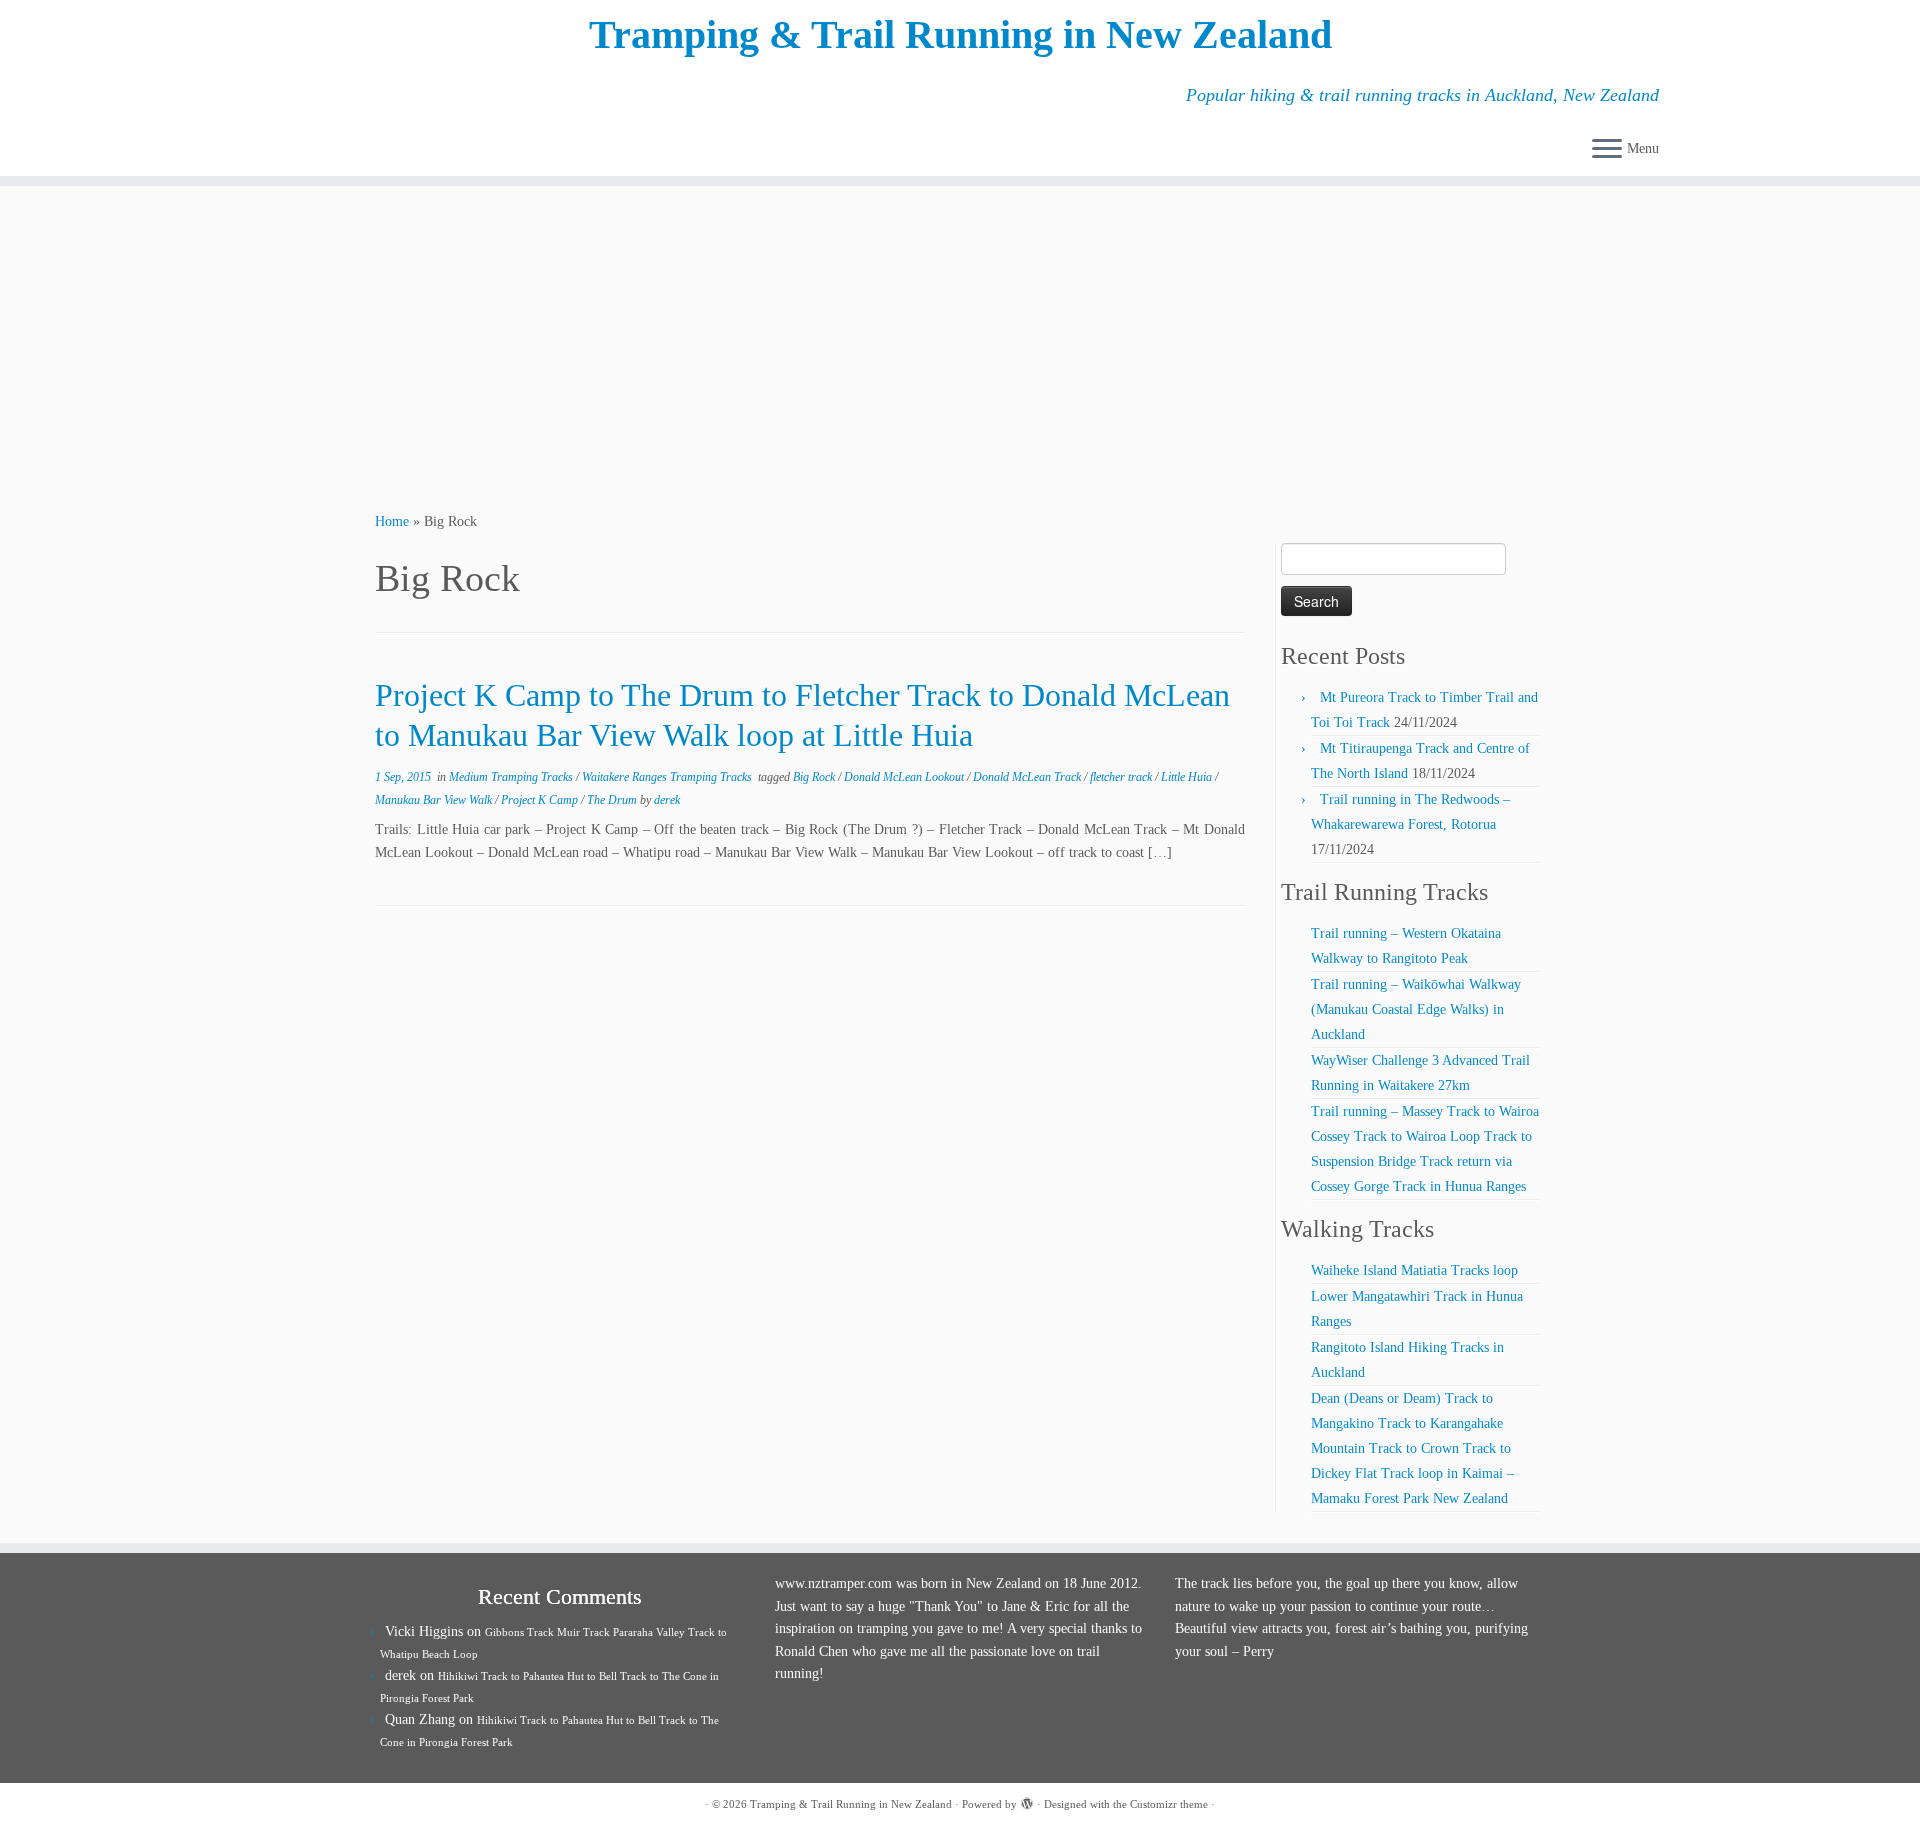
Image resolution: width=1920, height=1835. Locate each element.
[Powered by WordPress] (1027, 1801)
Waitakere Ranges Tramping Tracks (668, 777)
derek (667, 800)
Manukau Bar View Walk (435, 800)
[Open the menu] (1607, 150)
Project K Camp (541, 800)
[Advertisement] (960, 346)
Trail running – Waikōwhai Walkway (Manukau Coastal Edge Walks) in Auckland (1416, 1009)
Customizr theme (1169, 1804)
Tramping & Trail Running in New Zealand (960, 34)
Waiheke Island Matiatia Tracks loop (1414, 1270)
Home (392, 521)
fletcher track (1122, 777)
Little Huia (1188, 777)
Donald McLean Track (1028, 777)
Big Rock (815, 777)
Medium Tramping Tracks (512, 777)
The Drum (613, 800)
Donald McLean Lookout (905, 777)
